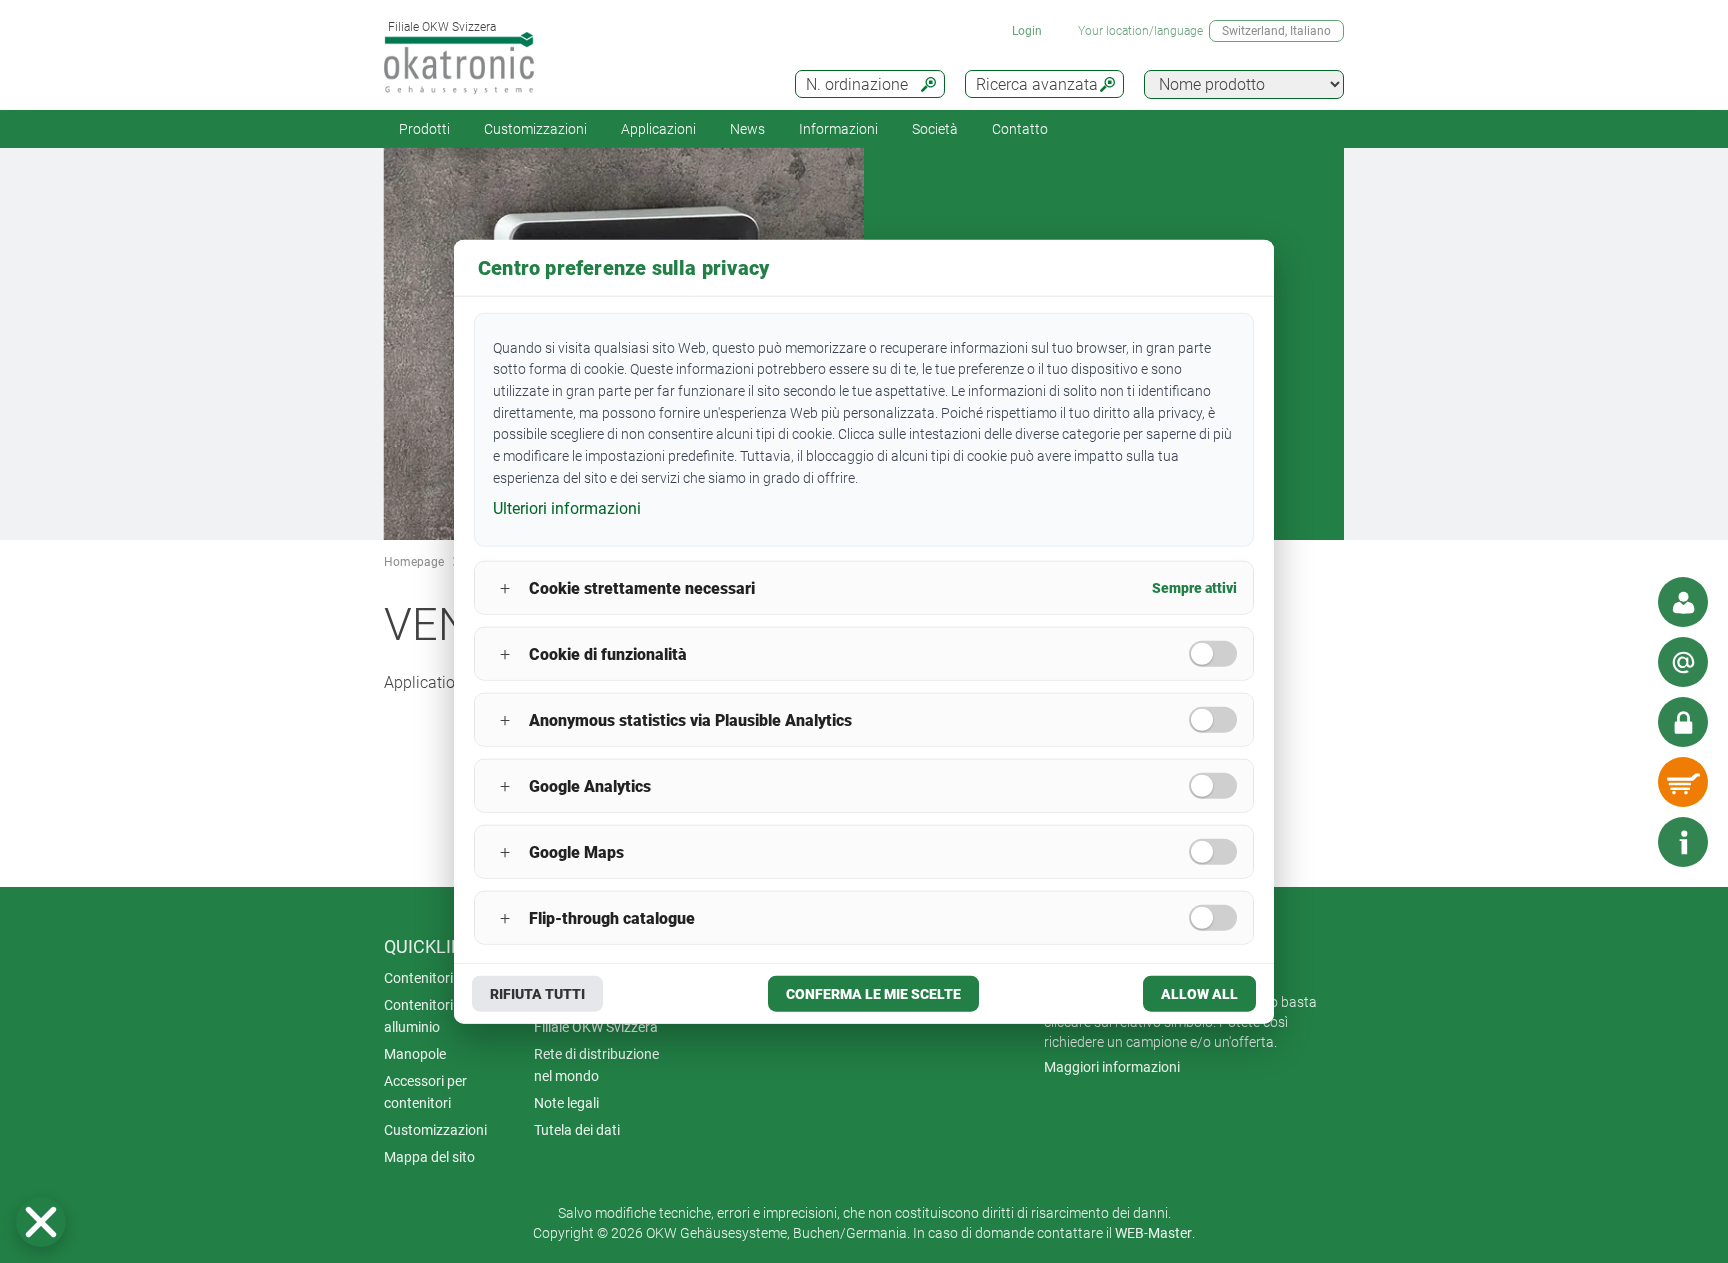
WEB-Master (1153, 1233)
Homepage (414, 562)
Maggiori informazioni (1112, 1067)
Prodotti (424, 129)
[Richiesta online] (1683, 662)
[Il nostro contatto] (1683, 602)
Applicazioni (658, 129)
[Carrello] (1683, 782)
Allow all (1199, 994)
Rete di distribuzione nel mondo (596, 1065)
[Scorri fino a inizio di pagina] (1623, 842)
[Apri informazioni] (1683, 842)
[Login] (1683, 722)
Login (1027, 31)
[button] (41, 1222)
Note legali (566, 1103)
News (747, 129)
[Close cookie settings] (41, 1222)
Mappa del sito (429, 1157)
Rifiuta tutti (537, 994)
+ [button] (505, 587)
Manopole (415, 1054)
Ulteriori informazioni (567, 508)
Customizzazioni (535, 129)
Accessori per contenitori (425, 1092)
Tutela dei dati (577, 1130)
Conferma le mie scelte (873, 994)
